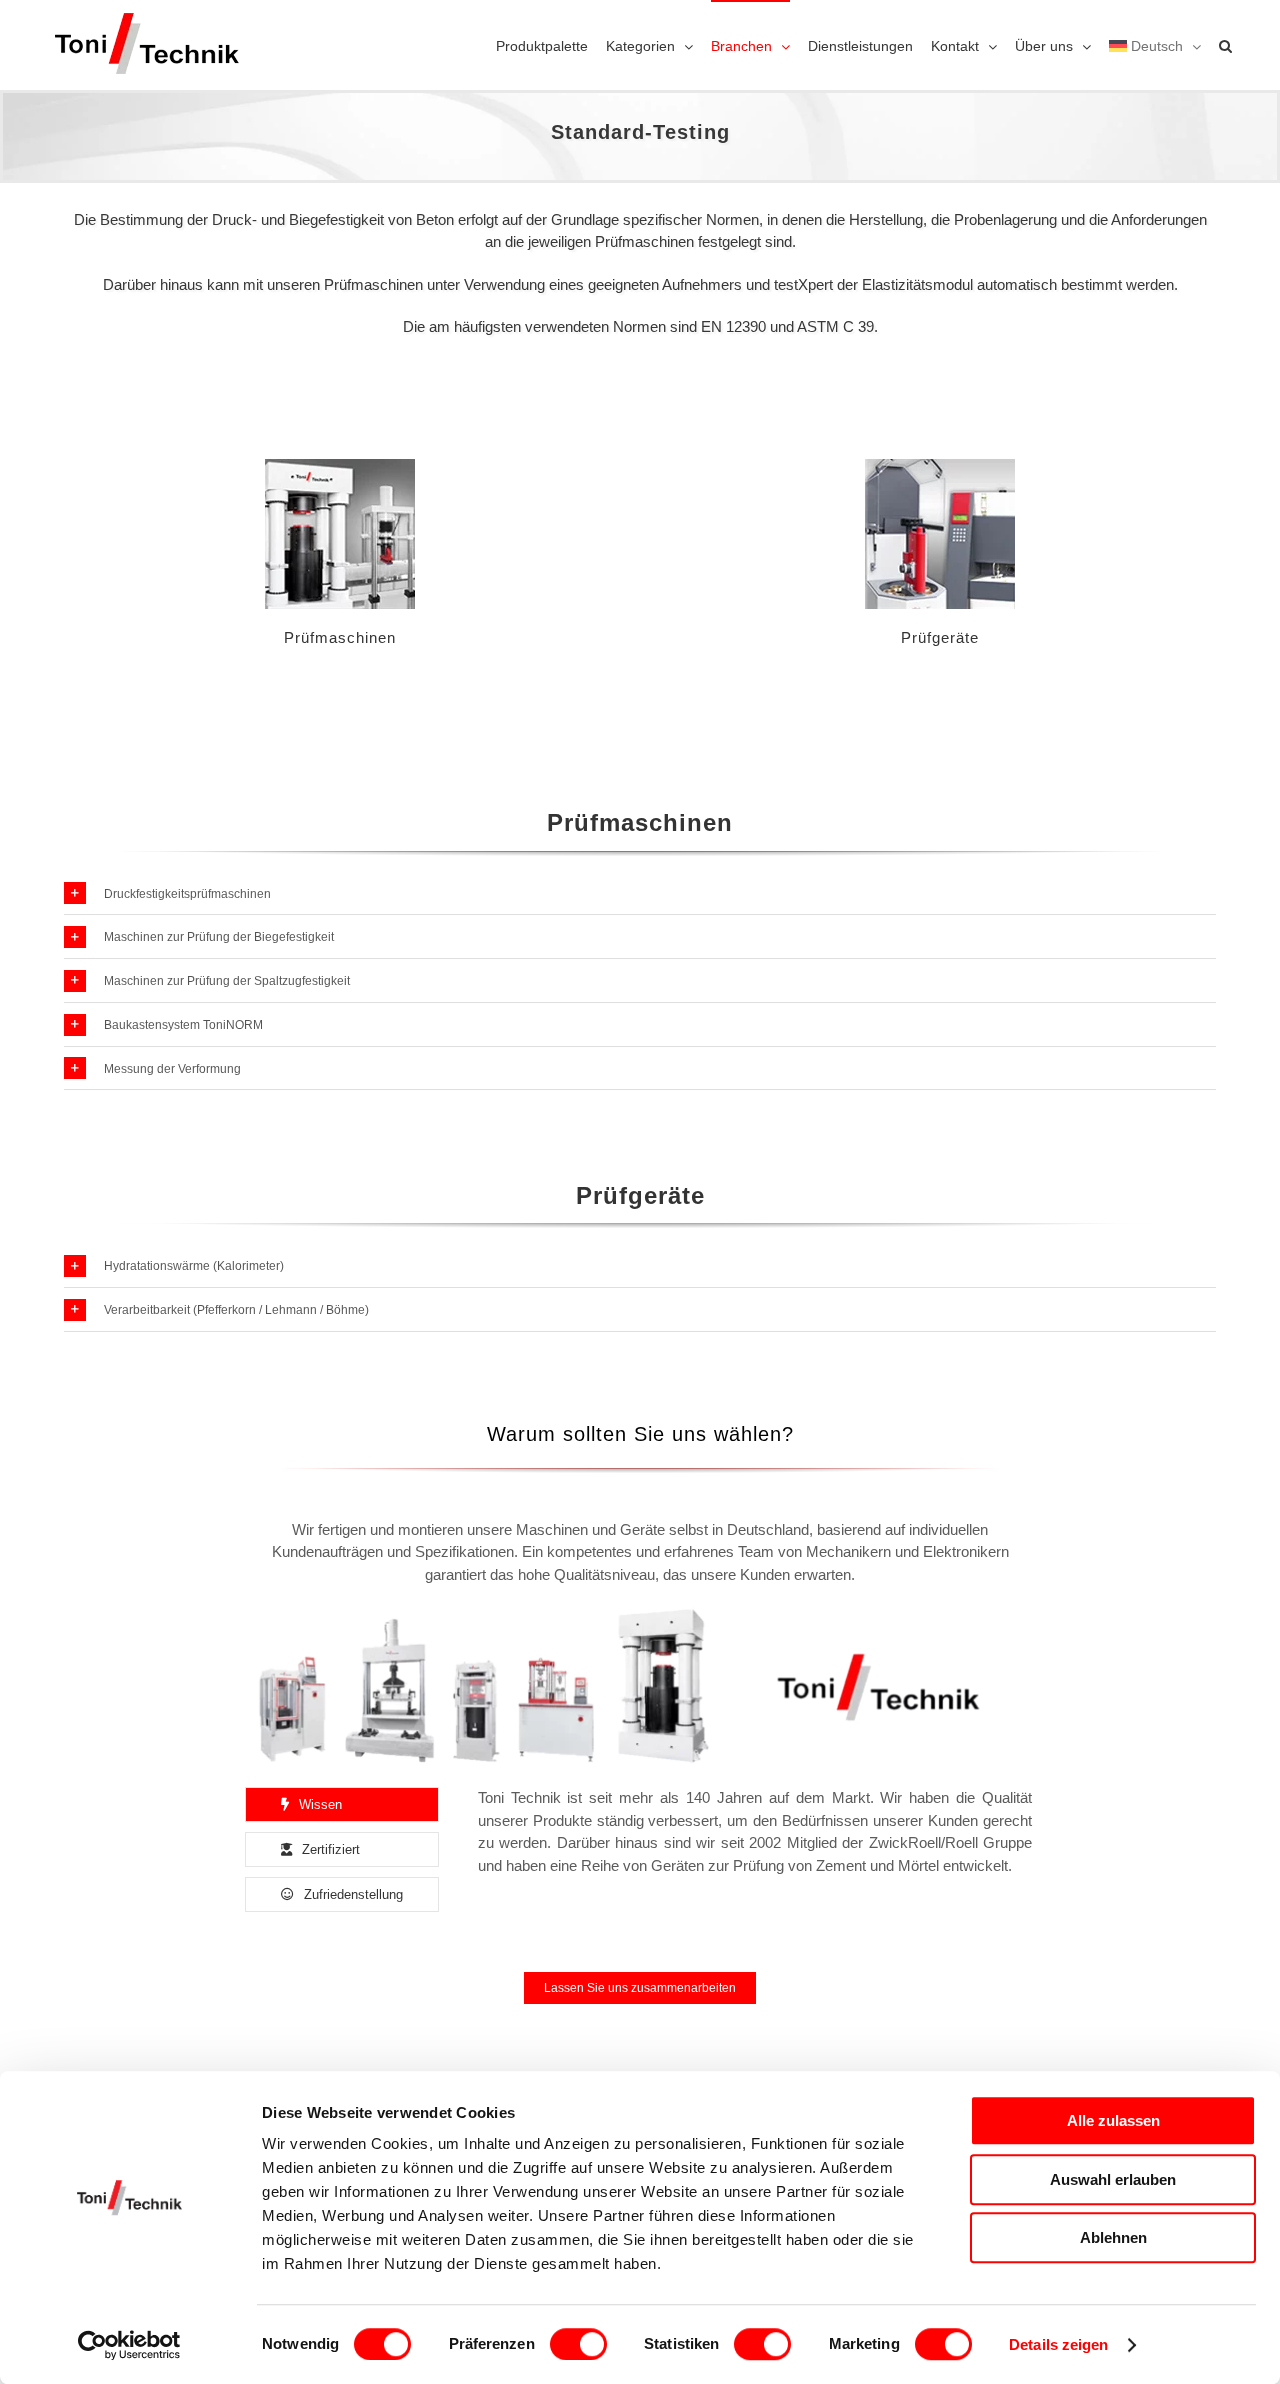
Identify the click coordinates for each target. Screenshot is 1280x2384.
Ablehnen (1113, 2237)
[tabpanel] (755, 1854)
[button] (1225, 45)
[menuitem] (1155, 45)
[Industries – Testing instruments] (940, 466)
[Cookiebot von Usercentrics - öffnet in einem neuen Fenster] (129, 2345)
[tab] (342, 1804)
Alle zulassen (1113, 2120)
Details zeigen (1058, 2344)
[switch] (578, 2344)
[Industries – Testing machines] (340, 466)
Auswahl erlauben (1113, 2179)
